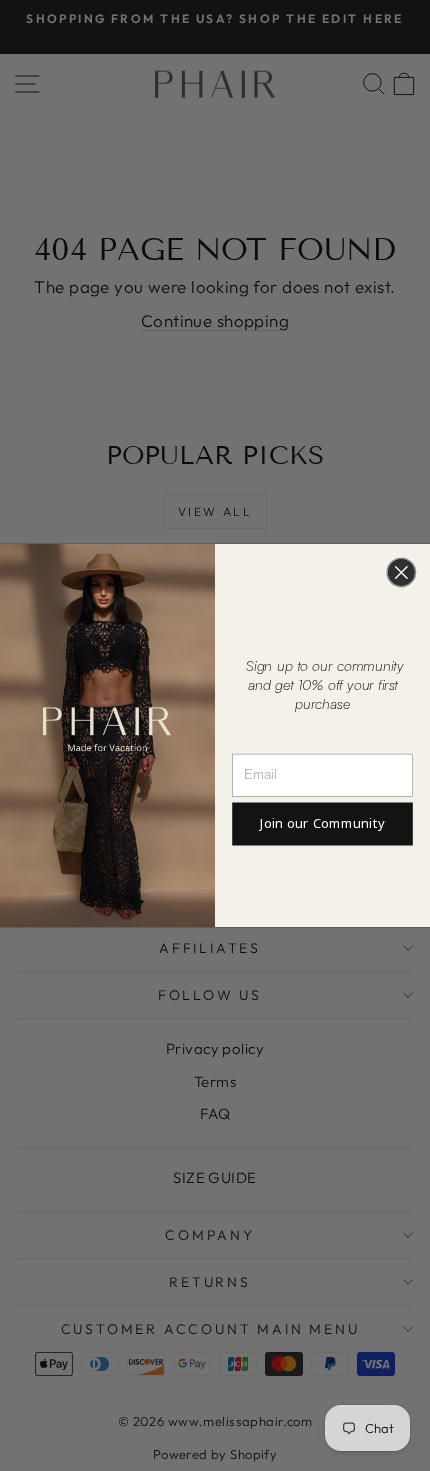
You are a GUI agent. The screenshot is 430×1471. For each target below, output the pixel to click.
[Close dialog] (401, 572)
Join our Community (322, 824)
